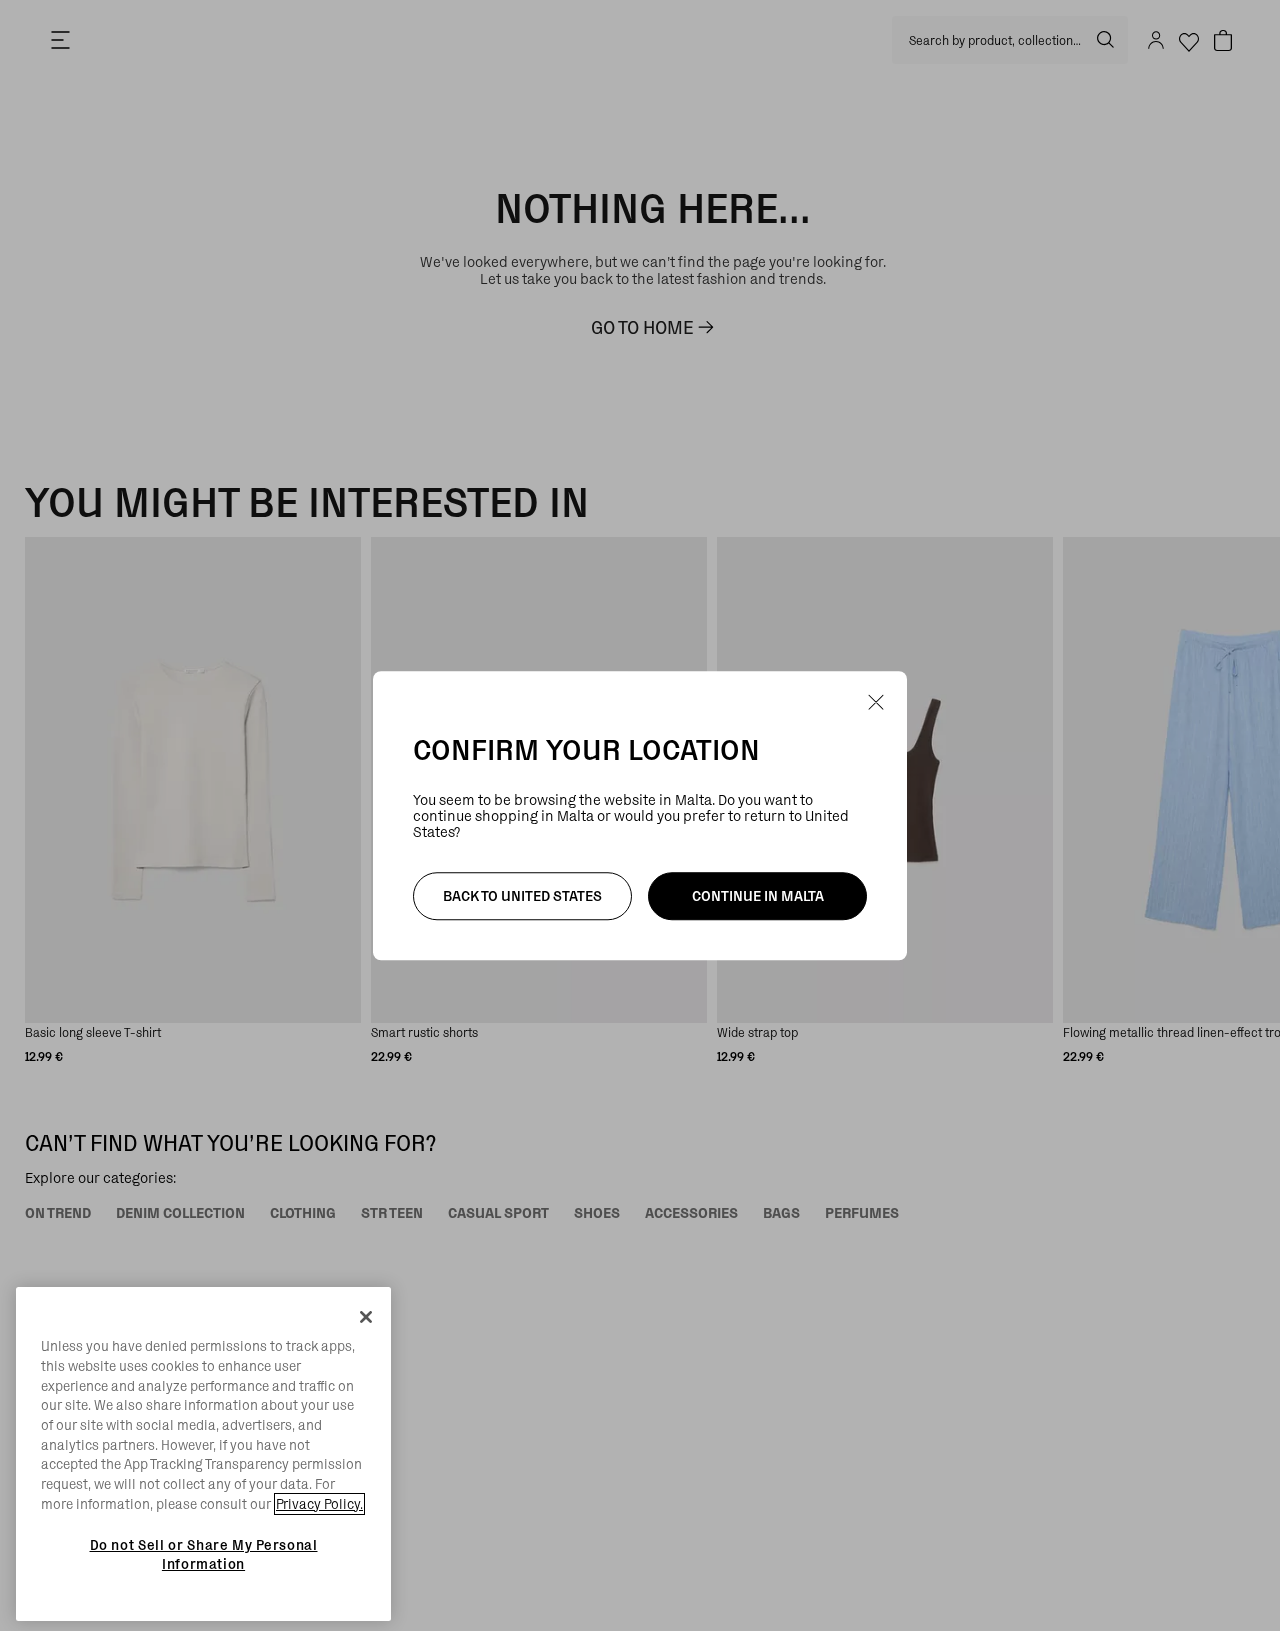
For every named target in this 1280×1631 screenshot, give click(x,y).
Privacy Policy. (319, 1504)
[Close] (366, 1317)
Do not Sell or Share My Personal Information (204, 1554)
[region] (203, 1454)
